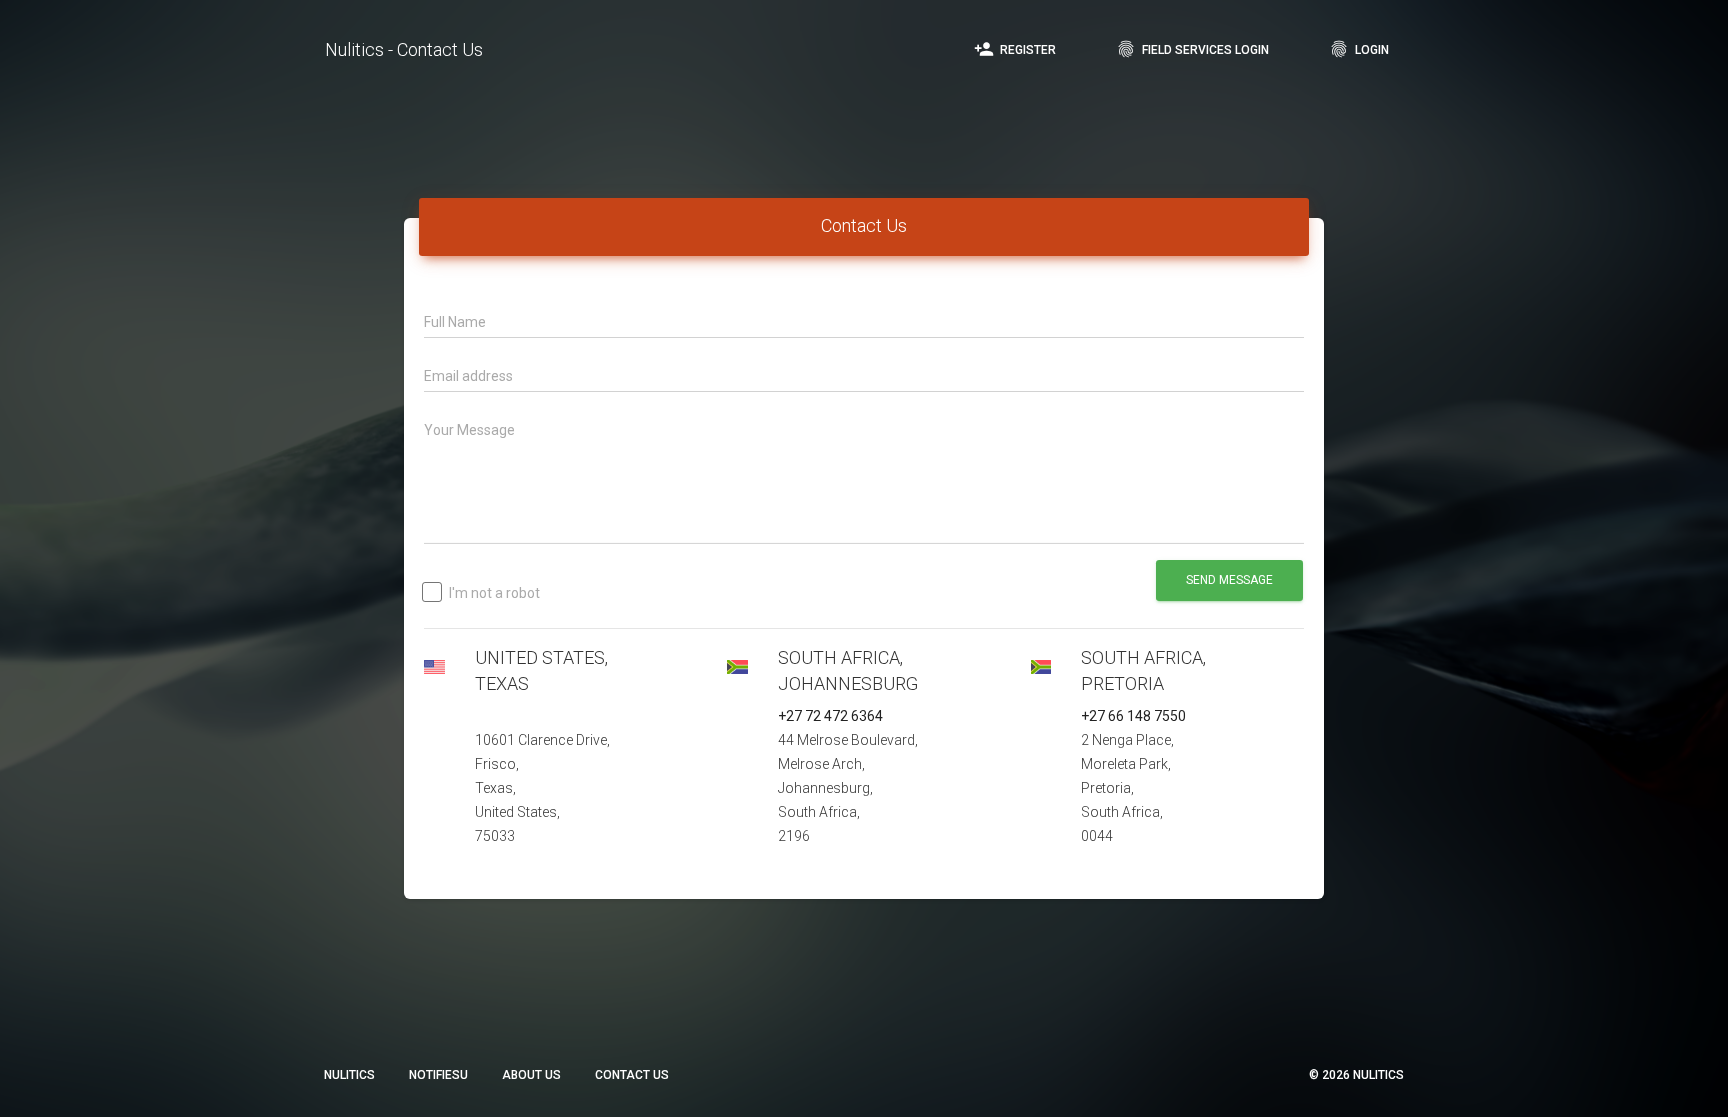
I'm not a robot (494, 593)
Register (1015, 49)
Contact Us (632, 1075)
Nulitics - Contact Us (404, 49)
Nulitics (349, 1075)
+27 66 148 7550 (1133, 716)
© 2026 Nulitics (1356, 1075)
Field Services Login (1192, 49)
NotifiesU (438, 1075)
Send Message (1229, 580)
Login (1359, 49)
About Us (531, 1075)
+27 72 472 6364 (830, 716)
